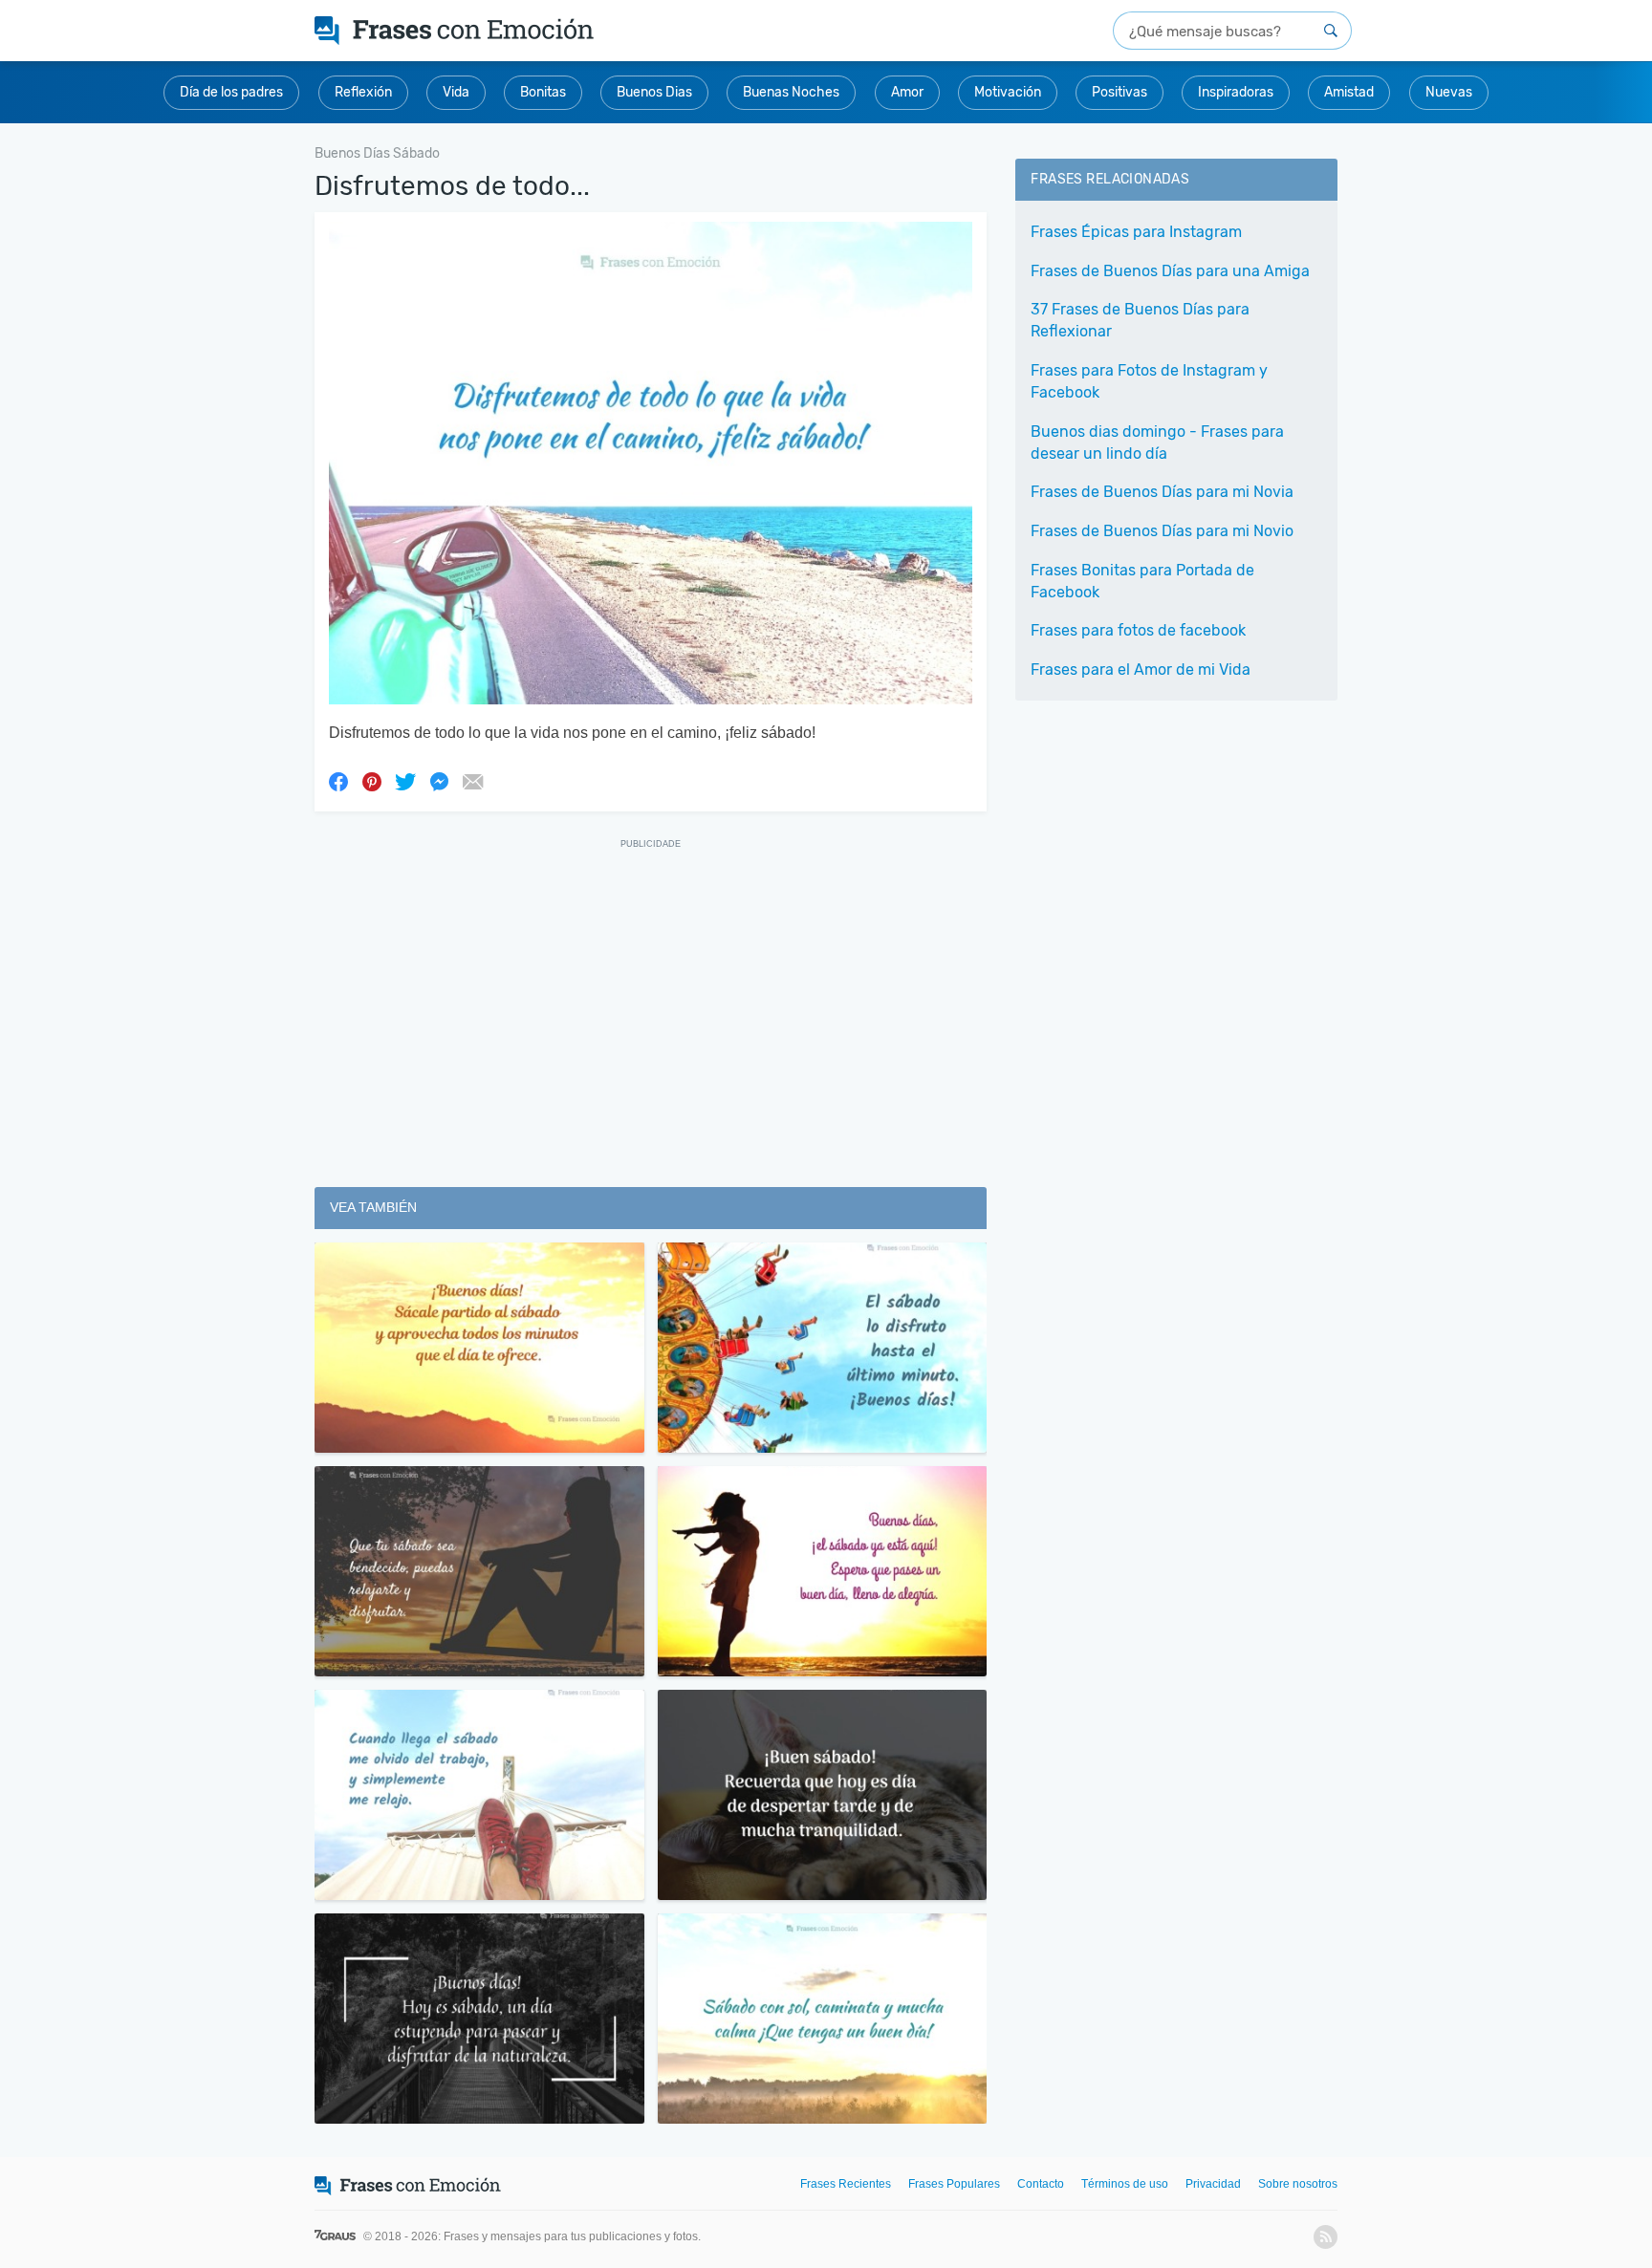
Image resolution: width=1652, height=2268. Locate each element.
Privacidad (1213, 2184)
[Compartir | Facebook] (338, 781)
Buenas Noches (791, 92)
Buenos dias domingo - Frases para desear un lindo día (1157, 443)
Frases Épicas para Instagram (1136, 232)
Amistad (1349, 92)
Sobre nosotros (1298, 2184)
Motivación (1008, 92)
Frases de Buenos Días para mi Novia (1162, 492)
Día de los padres (231, 92)
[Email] (472, 781)
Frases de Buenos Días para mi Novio (1162, 531)
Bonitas (543, 92)
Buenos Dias (654, 92)
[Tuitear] (405, 781)
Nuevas (1449, 92)
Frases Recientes (846, 2184)
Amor (907, 92)
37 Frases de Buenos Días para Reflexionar (1140, 320)
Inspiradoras (1236, 92)
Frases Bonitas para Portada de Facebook (1142, 581)
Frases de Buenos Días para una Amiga (1170, 271)
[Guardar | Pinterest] (372, 781)
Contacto (1041, 2184)
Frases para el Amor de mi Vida (1141, 670)
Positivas (1119, 92)
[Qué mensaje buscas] (1331, 31)
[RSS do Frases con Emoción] (1326, 2237)
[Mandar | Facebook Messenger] (439, 781)
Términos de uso (1125, 2184)
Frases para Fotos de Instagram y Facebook (1149, 381)
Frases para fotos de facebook (1138, 630)
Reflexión (363, 92)
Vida (456, 92)
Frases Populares (954, 2184)
